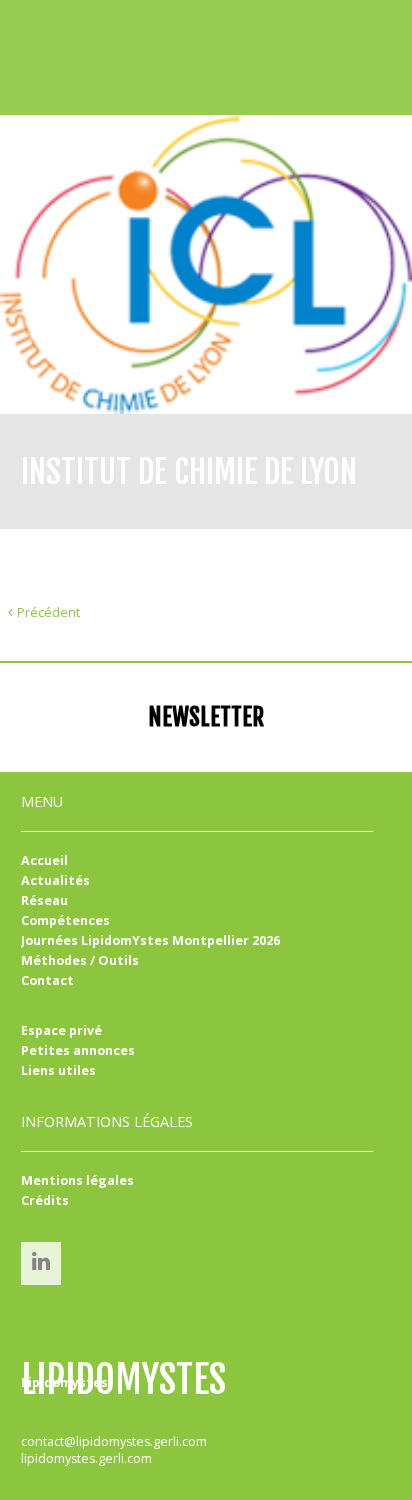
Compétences (65, 920)
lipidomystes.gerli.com (86, 1458)
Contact (47, 980)
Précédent (48, 612)
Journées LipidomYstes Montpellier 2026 (150, 940)
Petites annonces (78, 1050)
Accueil (44, 860)
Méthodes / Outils (80, 960)
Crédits (45, 1200)
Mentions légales (77, 1180)
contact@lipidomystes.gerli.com (114, 1441)
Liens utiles (58, 1070)
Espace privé (61, 1030)
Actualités (55, 880)
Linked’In (41, 1261)
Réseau (44, 900)
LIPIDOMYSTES (123, 1380)
